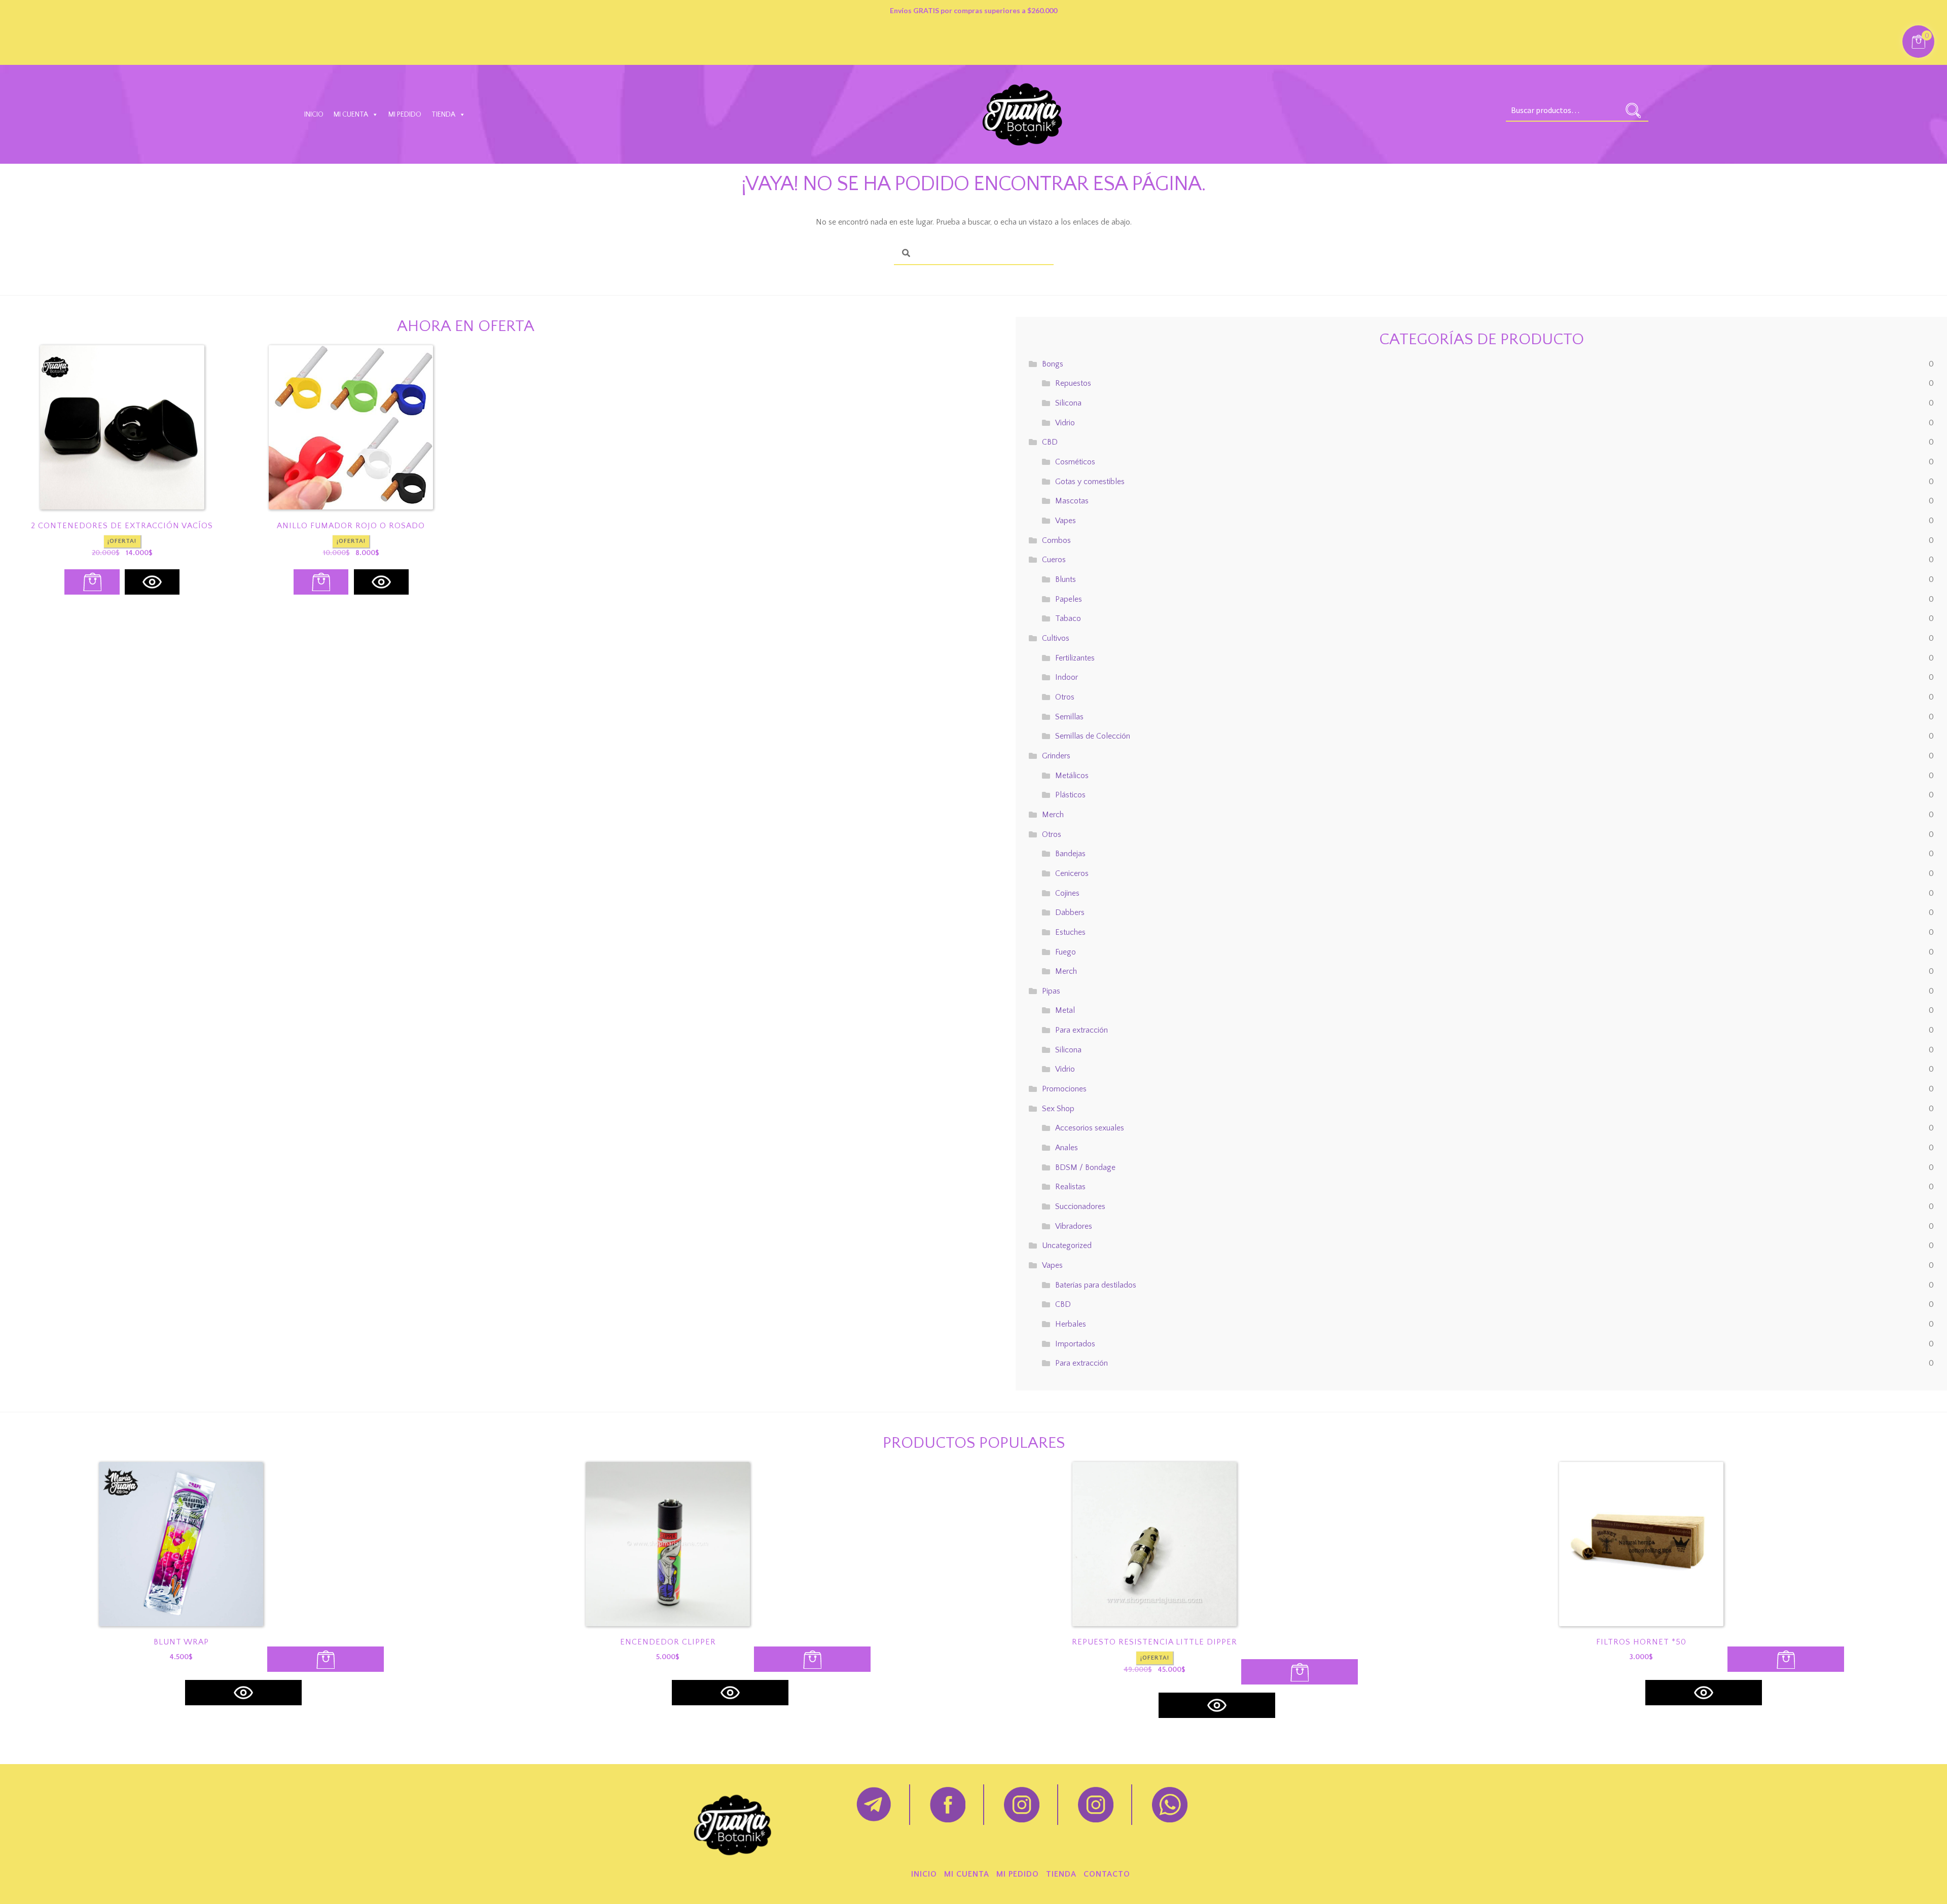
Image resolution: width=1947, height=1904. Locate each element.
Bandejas (1070, 854)
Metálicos (1072, 776)
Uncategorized (1067, 1246)
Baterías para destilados (1096, 1285)
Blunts (1066, 579)
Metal (1065, 1010)
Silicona (1068, 403)
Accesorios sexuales (1090, 1128)
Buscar (1633, 111)
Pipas (1051, 991)
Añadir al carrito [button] (92, 582)
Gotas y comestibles (1090, 482)
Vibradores (1074, 1226)
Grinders (1056, 756)
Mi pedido (405, 115)
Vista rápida (152, 582)
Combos (1056, 540)
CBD (1050, 442)
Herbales (1071, 1324)
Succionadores (1080, 1206)
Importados (1075, 1344)
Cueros (1054, 560)
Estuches (1070, 932)
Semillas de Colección (1093, 736)
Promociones (1064, 1089)
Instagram (1022, 1805)
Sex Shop (1058, 1109)
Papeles (1069, 599)
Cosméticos (1075, 462)
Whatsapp (1170, 1805)
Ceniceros (1072, 873)
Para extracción (1081, 1030)
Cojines (1067, 893)
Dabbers (1070, 912)
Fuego (1066, 952)
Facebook (948, 1805)
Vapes (1066, 521)
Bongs (1053, 364)
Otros (1065, 697)
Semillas (1069, 717)
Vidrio (1065, 423)
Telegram (874, 1805)
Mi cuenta (351, 115)
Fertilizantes (1075, 658)
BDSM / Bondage (1085, 1167)
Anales (1067, 1148)
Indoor (1067, 677)
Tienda (443, 115)
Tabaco (1068, 618)
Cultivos (1056, 638)
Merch (1053, 815)
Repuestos (1073, 383)
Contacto (1107, 1874)
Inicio (314, 115)
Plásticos (1070, 795)
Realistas (1070, 1187)
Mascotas (1072, 501)
